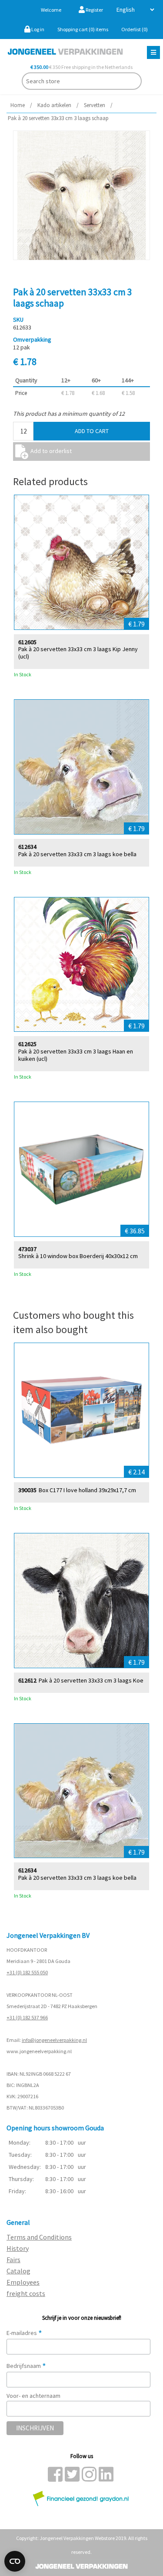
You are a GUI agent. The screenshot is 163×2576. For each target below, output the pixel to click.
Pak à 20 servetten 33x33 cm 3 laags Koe (91, 1681)
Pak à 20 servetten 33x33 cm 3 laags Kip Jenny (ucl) (78, 653)
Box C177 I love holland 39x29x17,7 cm (87, 1490)
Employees (23, 2282)
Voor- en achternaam (33, 2396)
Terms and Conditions (39, 2237)
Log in (37, 29)
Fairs (13, 2260)
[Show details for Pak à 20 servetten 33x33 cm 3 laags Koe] (82, 1601)
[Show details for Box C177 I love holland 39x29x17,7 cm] (82, 1410)
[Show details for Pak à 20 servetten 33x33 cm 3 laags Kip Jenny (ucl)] (82, 562)
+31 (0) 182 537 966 (27, 2017)
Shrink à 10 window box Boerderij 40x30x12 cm (78, 1256)
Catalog (18, 2271)
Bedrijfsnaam (26, 2366)
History (18, 2248)
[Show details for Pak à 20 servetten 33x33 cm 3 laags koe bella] (82, 767)
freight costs (26, 2293)
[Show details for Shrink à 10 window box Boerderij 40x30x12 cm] (82, 1169)
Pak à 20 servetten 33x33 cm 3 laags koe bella (77, 854)
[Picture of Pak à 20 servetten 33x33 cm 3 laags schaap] (81, 195)
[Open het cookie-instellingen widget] (15, 2561)
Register (94, 10)
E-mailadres (24, 2333)
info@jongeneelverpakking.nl (54, 2040)
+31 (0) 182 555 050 (27, 1972)
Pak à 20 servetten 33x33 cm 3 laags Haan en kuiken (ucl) (76, 1055)
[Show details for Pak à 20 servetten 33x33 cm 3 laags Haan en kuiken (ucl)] (82, 965)
